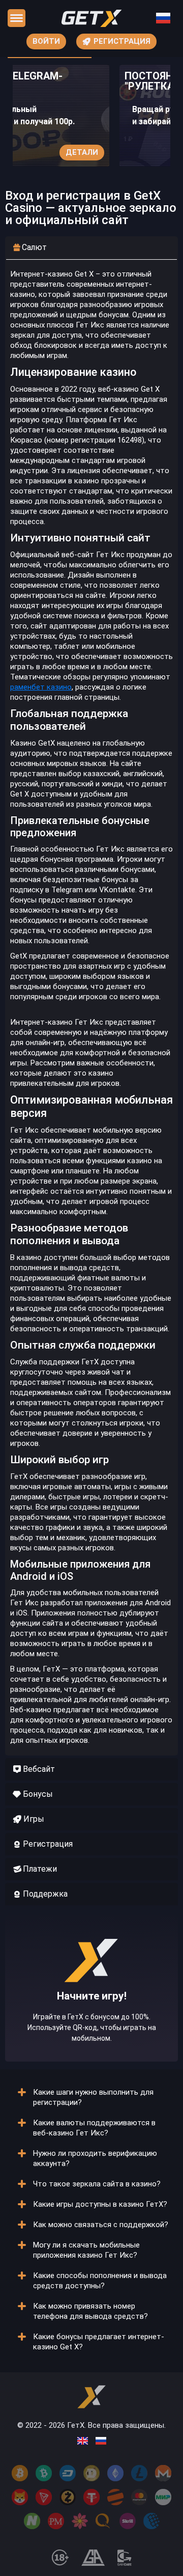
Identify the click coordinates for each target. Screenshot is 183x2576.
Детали (82, 152)
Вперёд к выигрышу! (92, 2020)
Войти (46, 41)
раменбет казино (41, 687)
